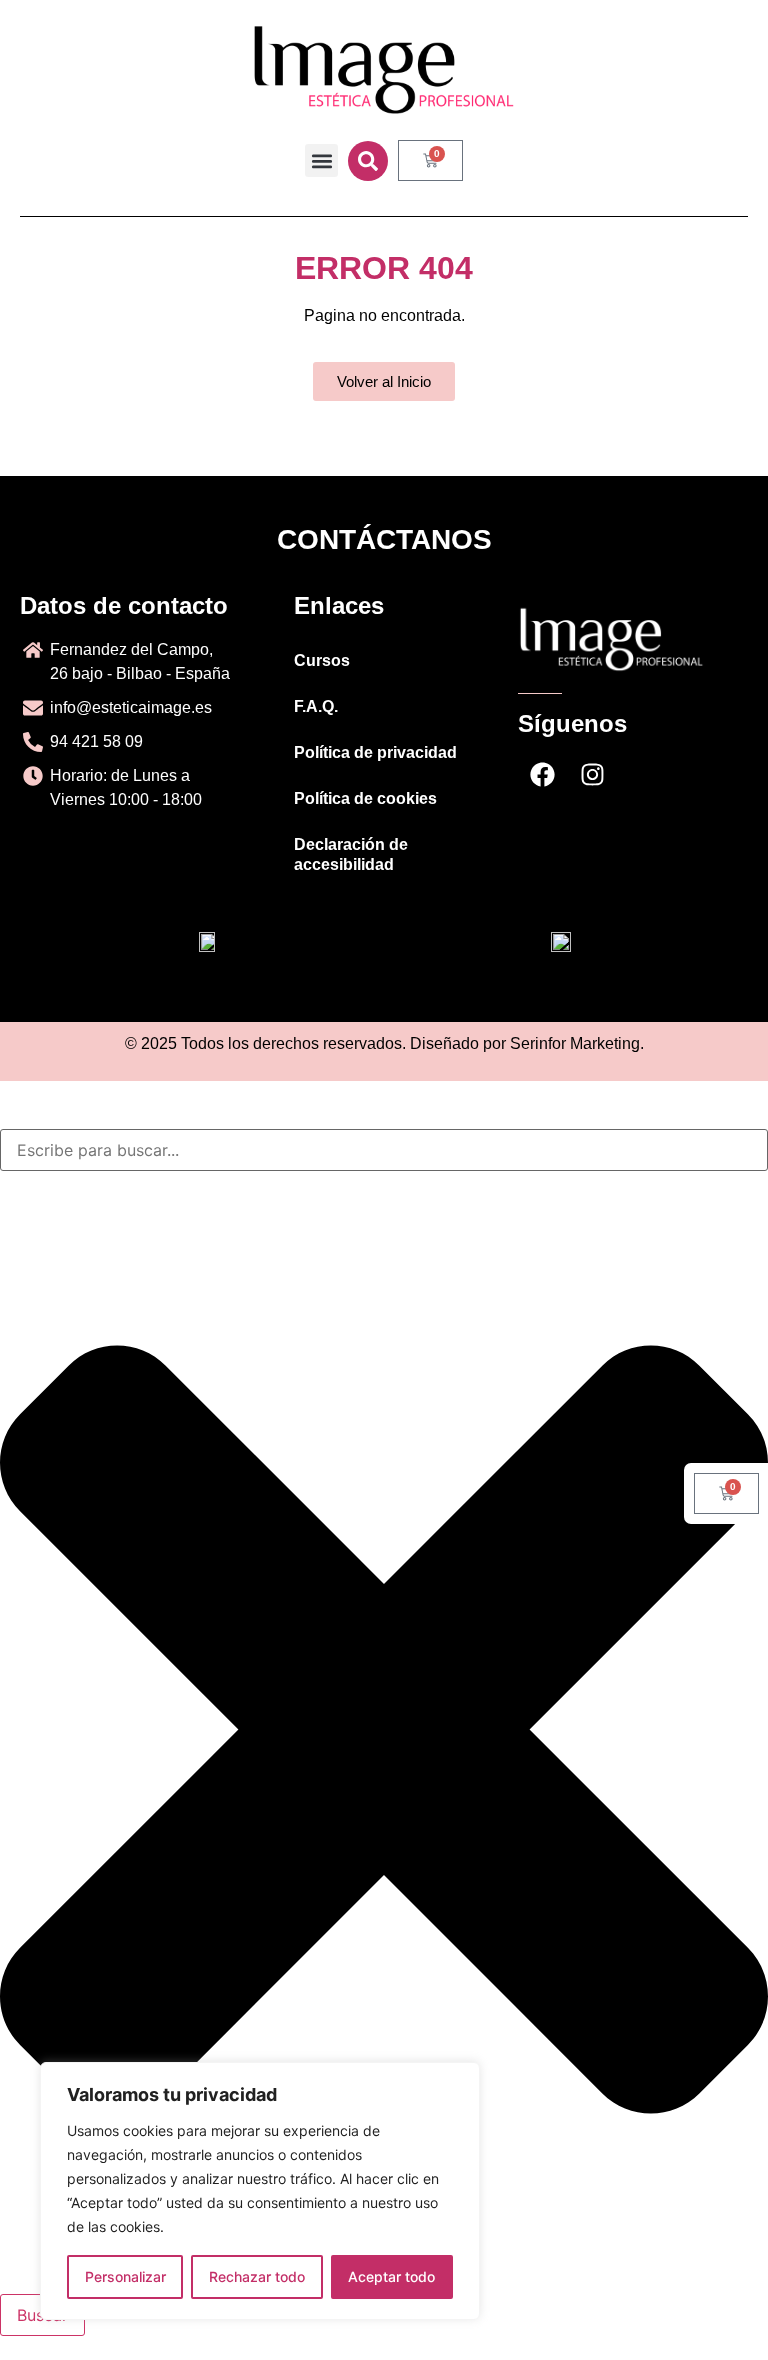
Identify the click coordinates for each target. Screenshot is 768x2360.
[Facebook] (543, 775)
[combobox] (384, 1150)
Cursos (322, 660)
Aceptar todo (391, 2276)
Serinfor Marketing (575, 1043)
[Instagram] (593, 775)
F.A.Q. (316, 706)
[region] (260, 2191)
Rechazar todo (257, 2276)
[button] (321, 160)
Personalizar (125, 2276)
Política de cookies (365, 798)
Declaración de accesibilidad (351, 854)
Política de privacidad (375, 752)
